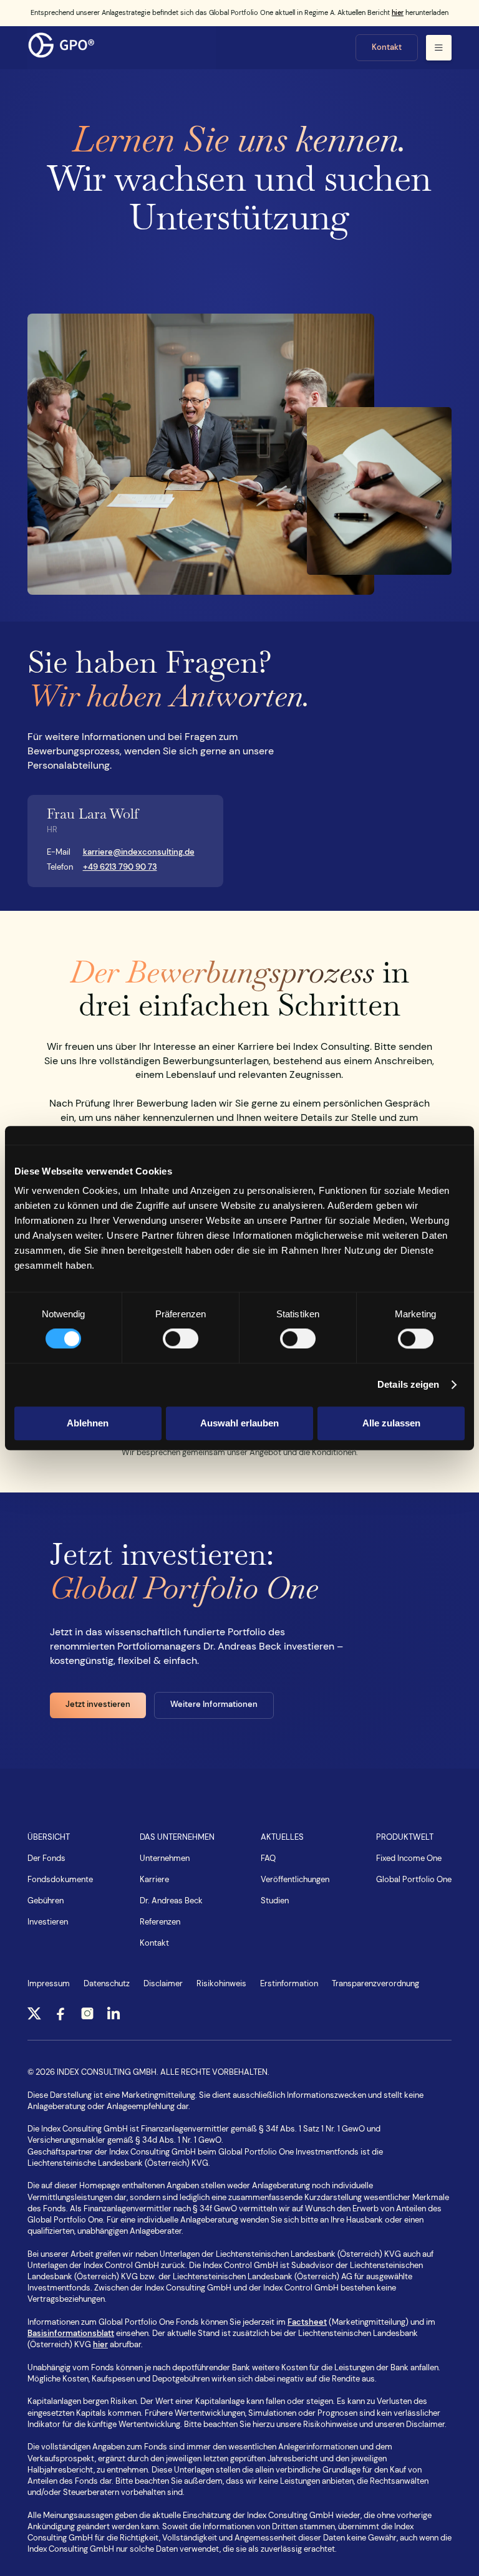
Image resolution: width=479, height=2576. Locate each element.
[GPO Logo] (122, 47)
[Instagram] (87, 2012)
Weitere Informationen (214, 1704)
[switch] (181, 1338)
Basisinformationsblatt (71, 2333)
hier (398, 12)
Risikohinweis (221, 1984)
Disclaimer (163, 1984)
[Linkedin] (114, 2012)
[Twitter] (34, 2012)
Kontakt (387, 47)
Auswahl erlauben (239, 1423)
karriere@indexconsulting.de (139, 852)
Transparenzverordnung (375, 1984)
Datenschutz (107, 1984)
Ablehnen (88, 1423)
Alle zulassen (391, 1423)
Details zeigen (408, 1384)
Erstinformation (289, 1984)
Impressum (49, 1984)
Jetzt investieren (98, 1704)
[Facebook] (60, 2012)
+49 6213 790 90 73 (120, 867)
